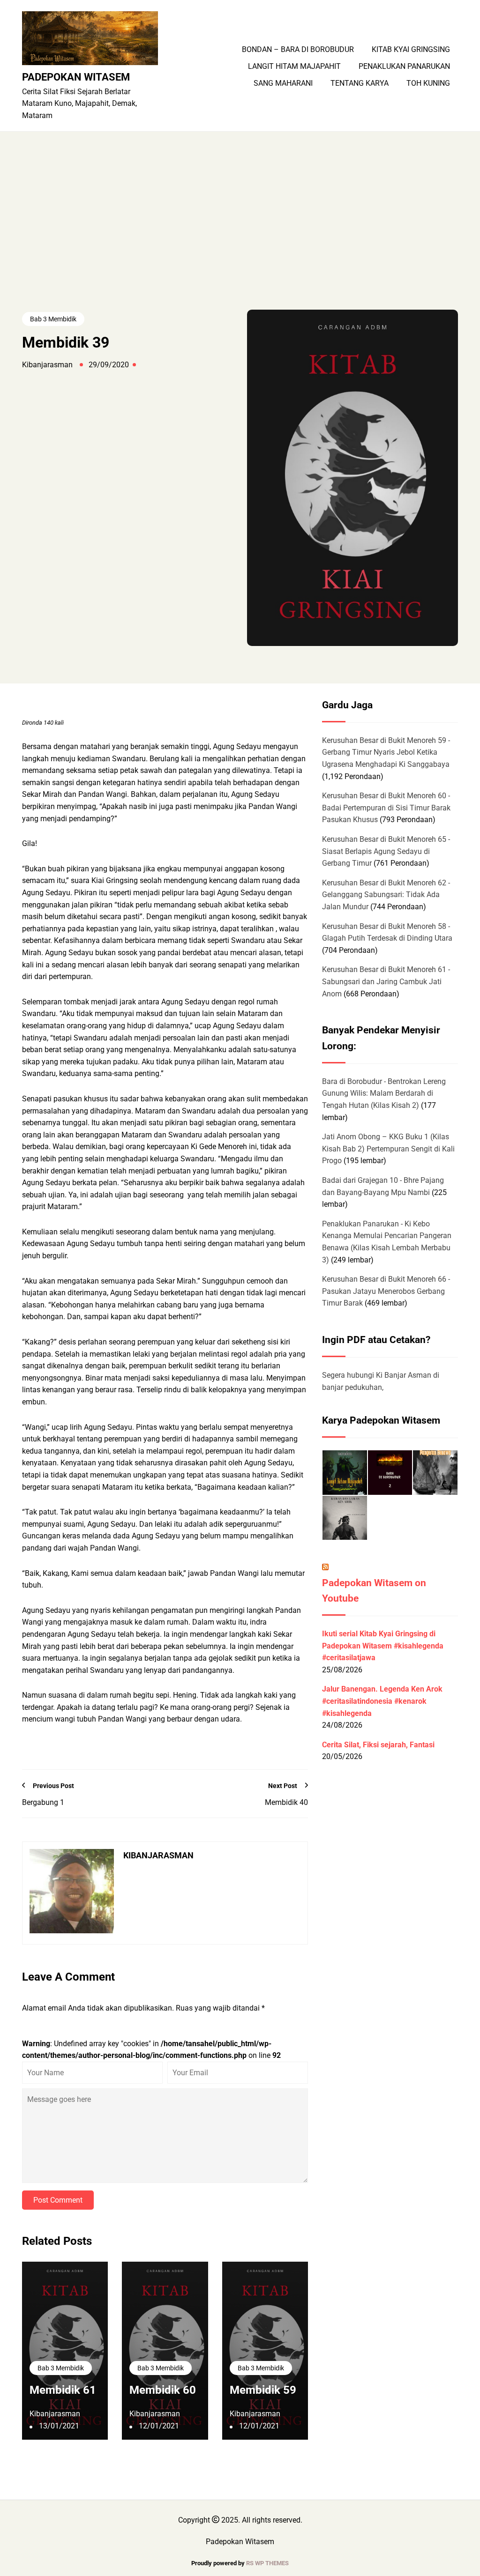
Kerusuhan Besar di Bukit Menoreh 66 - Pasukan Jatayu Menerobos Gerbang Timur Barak (386, 1291)
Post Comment (58, 2200)
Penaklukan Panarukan (404, 67)
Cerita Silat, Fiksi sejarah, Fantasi (378, 1745)
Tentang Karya (360, 83)
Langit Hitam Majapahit (294, 67)
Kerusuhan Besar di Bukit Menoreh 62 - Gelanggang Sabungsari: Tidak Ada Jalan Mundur (386, 895)
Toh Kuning (428, 83)
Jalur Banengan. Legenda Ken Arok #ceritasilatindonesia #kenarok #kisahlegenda (382, 1701)
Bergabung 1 (43, 1802)
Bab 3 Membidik (53, 319)
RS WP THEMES (267, 2563)
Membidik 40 (286, 1802)
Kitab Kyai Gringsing (411, 50)
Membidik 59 (263, 2390)
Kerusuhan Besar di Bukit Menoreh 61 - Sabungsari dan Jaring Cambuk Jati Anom (386, 981)
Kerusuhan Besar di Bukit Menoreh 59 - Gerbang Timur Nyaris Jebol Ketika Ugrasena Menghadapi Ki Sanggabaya (386, 752)
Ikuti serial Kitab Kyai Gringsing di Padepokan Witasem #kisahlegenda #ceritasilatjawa (383, 1646)
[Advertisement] (240, 239)
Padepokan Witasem (76, 77)
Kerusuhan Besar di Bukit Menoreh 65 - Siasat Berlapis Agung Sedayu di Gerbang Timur (386, 851)
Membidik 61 (63, 2390)
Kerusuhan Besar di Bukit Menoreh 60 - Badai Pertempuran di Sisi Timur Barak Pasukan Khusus (386, 808)
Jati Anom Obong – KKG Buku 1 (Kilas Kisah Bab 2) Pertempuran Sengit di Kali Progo (388, 1149)
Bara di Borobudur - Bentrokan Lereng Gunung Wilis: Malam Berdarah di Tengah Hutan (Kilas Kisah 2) (384, 1093)
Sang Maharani (283, 83)
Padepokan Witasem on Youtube (374, 1591)
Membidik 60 (163, 2390)
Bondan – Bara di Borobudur (298, 50)
